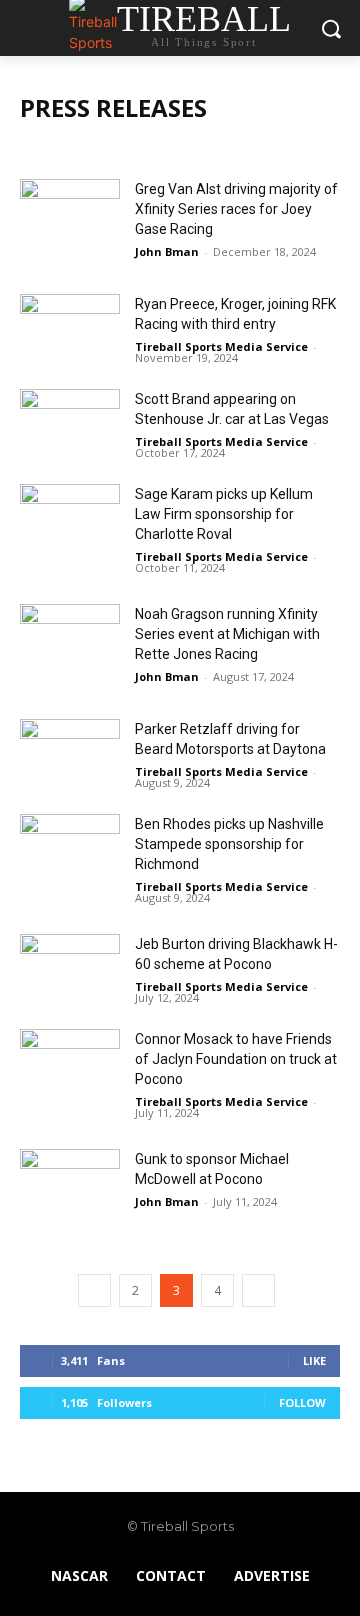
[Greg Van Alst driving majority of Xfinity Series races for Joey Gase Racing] (70, 213)
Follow (302, 1402)
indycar (97, 147)
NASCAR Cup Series (252, 147)
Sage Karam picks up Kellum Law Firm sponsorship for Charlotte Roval (224, 514)
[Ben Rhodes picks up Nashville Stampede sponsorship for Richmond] (70, 848)
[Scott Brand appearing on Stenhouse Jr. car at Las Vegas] (70, 423)
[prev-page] (94, 1290)
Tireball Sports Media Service (221, 346)
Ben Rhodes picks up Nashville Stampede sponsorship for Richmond (229, 844)
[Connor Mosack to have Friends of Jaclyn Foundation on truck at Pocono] (70, 1063)
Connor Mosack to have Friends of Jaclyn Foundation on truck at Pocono (236, 1059)
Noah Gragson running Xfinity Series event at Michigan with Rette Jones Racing (227, 634)
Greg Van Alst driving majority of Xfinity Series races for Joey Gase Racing (236, 209)
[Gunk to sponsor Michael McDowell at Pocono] (70, 1183)
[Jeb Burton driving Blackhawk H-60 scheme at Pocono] (70, 968)
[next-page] (258, 1290)
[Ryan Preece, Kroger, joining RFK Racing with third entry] (70, 328)
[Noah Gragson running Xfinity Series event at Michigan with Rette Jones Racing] (70, 638)
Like (314, 1360)
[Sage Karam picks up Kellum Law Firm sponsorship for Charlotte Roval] (70, 518)
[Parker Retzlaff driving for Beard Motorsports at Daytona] (70, 753)
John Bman (167, 251)
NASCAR (159, 147)
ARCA (42, 147)
